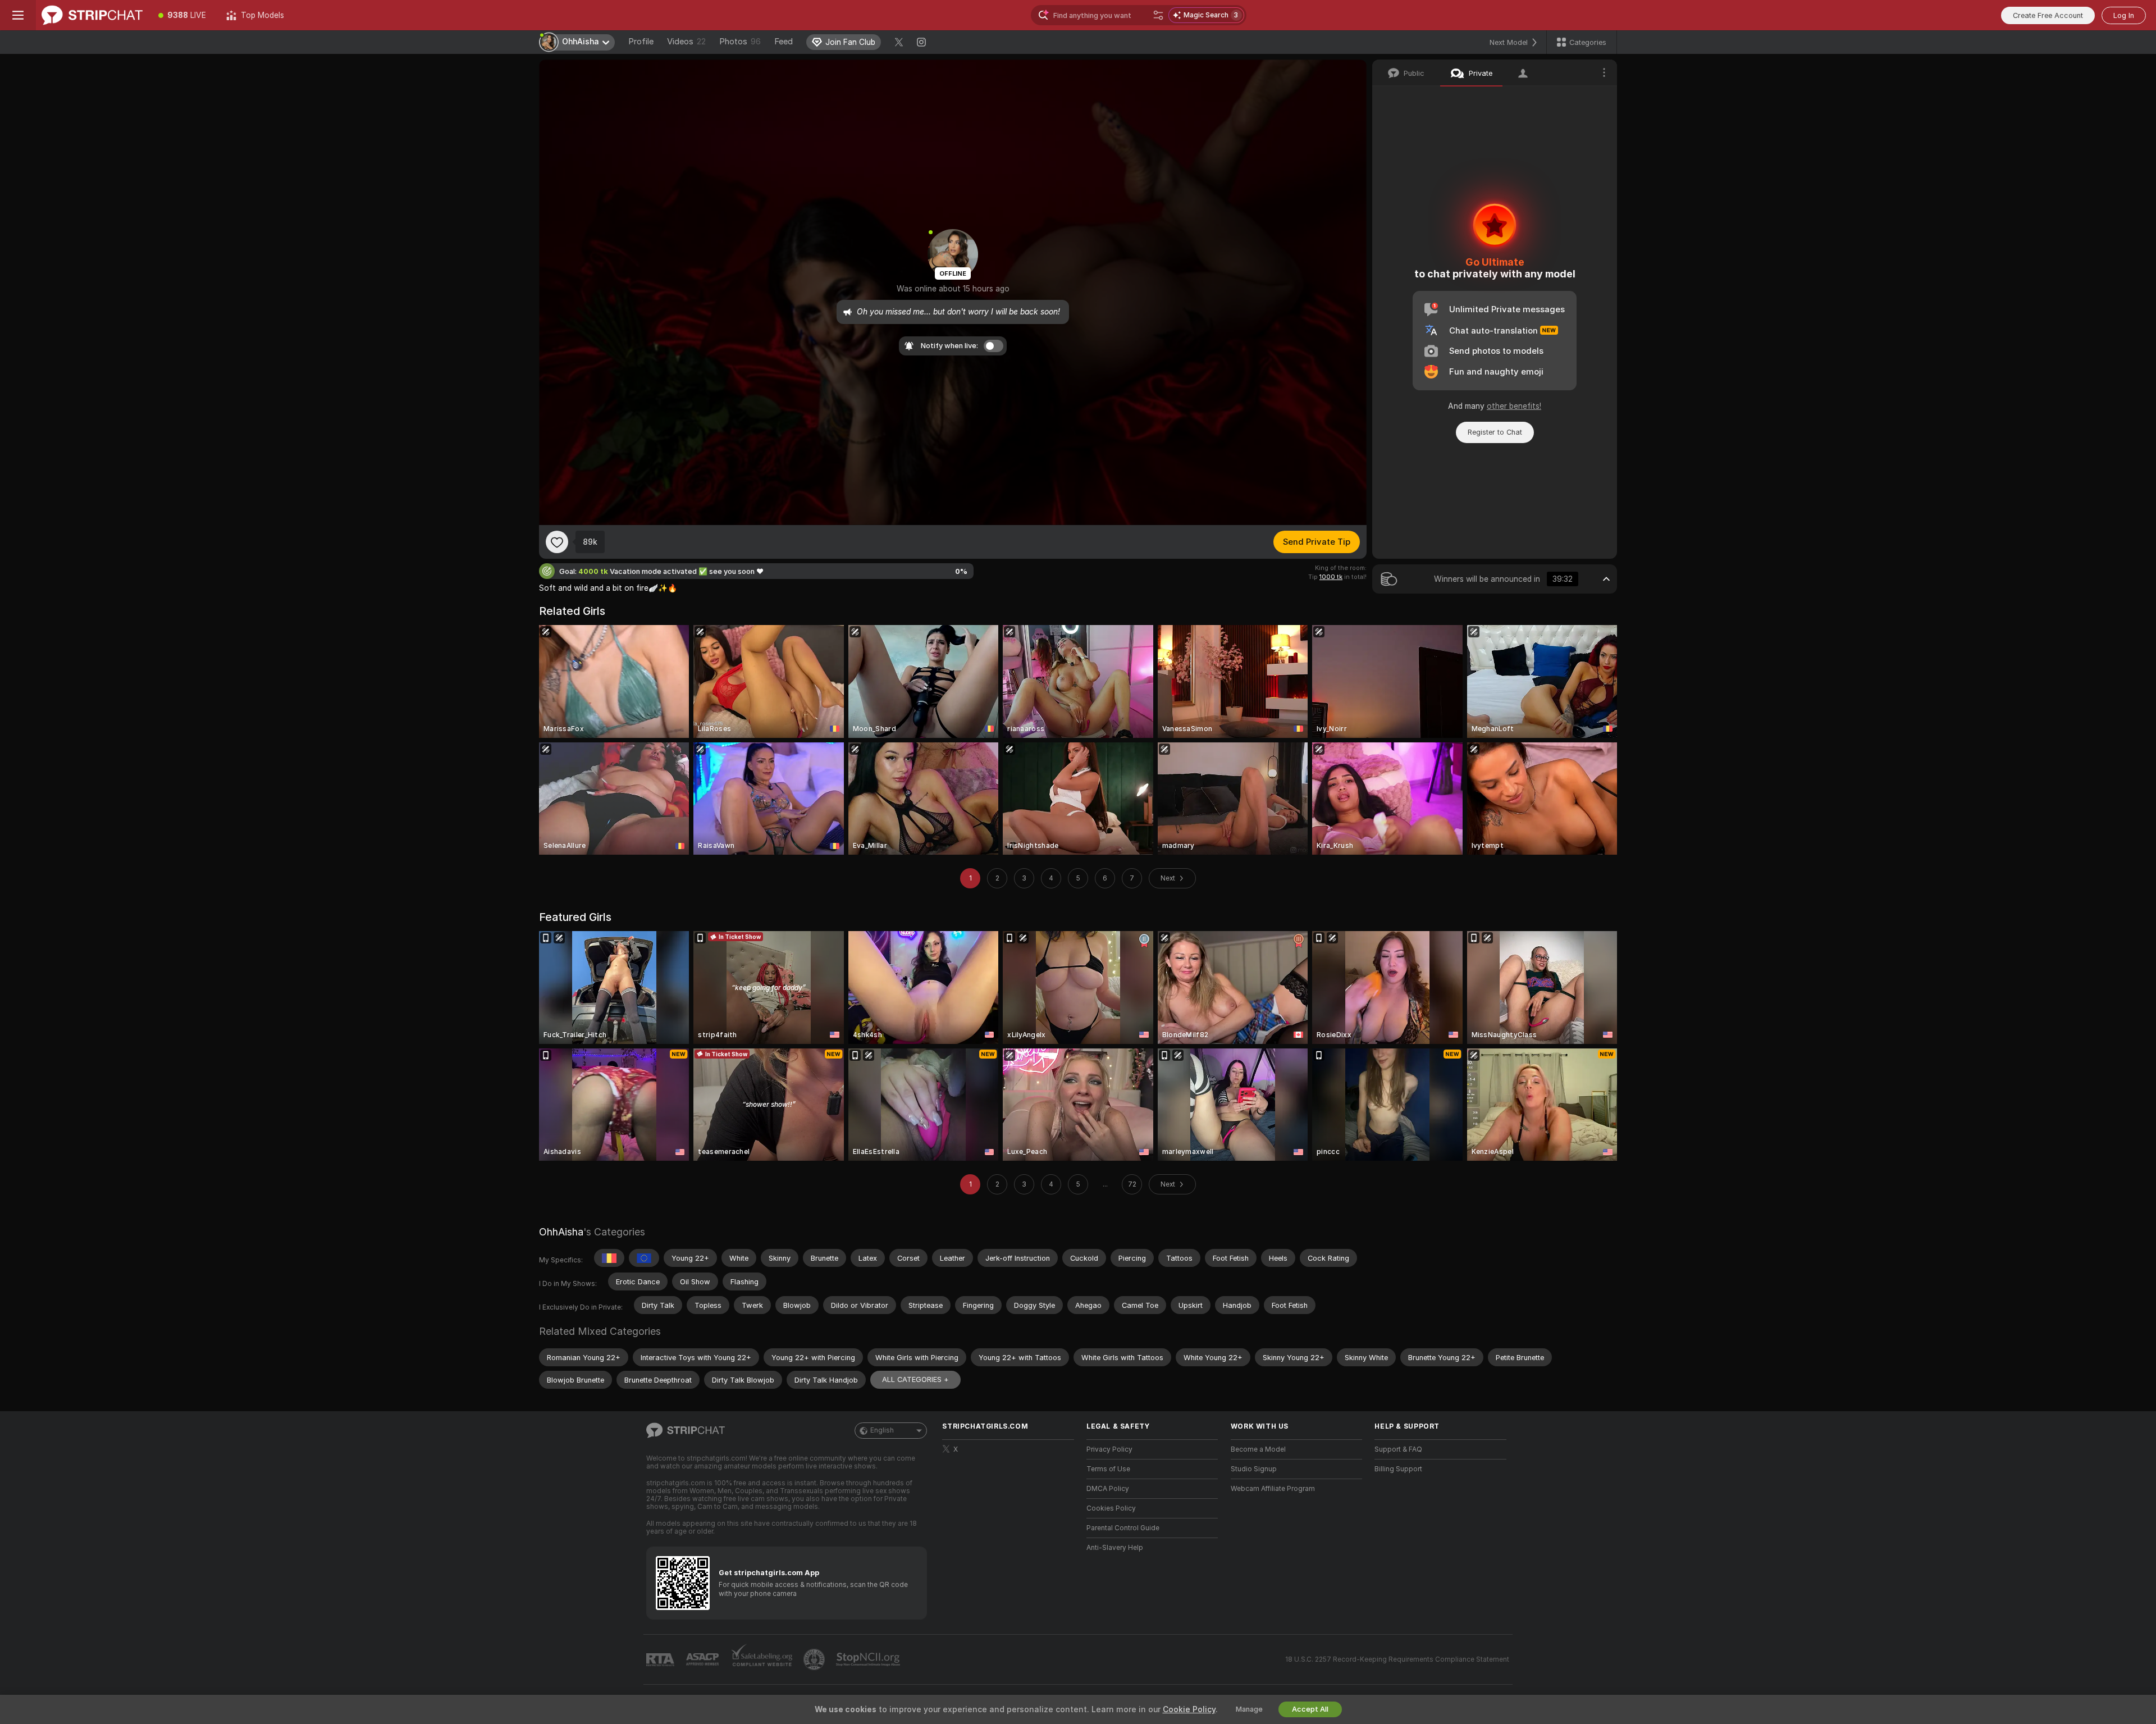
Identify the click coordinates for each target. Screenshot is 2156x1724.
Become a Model (1258, 1449)
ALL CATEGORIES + (915, 1379)
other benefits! (1514, 406)
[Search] (1158, 15)
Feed (784, 42)
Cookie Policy (1189, 1709)
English (882, 1430)
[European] (644, 1258)
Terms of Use (1108, 1469)
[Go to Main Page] (92, 15)
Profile (641, 42)
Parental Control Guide (1123, 1528)
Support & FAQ (1398, 1449)
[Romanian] (609, 1258)
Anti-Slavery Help (1115, 1548)
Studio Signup (1254, 1469)
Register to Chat (1495, 432)
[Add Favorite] (557, 542)
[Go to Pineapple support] (815, 1659)
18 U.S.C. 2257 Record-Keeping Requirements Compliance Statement (1397, 1659)
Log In (2124, 15)
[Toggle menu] (18, 15)
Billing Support (1398, 1469)
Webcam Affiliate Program (1273, 1489)
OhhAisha (561, 1232)
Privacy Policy (1109, 1449)
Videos (686, 42)
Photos (740, 42)
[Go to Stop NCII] (869, 1659)
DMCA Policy (1108, 1489)
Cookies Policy (1111, 1508)
